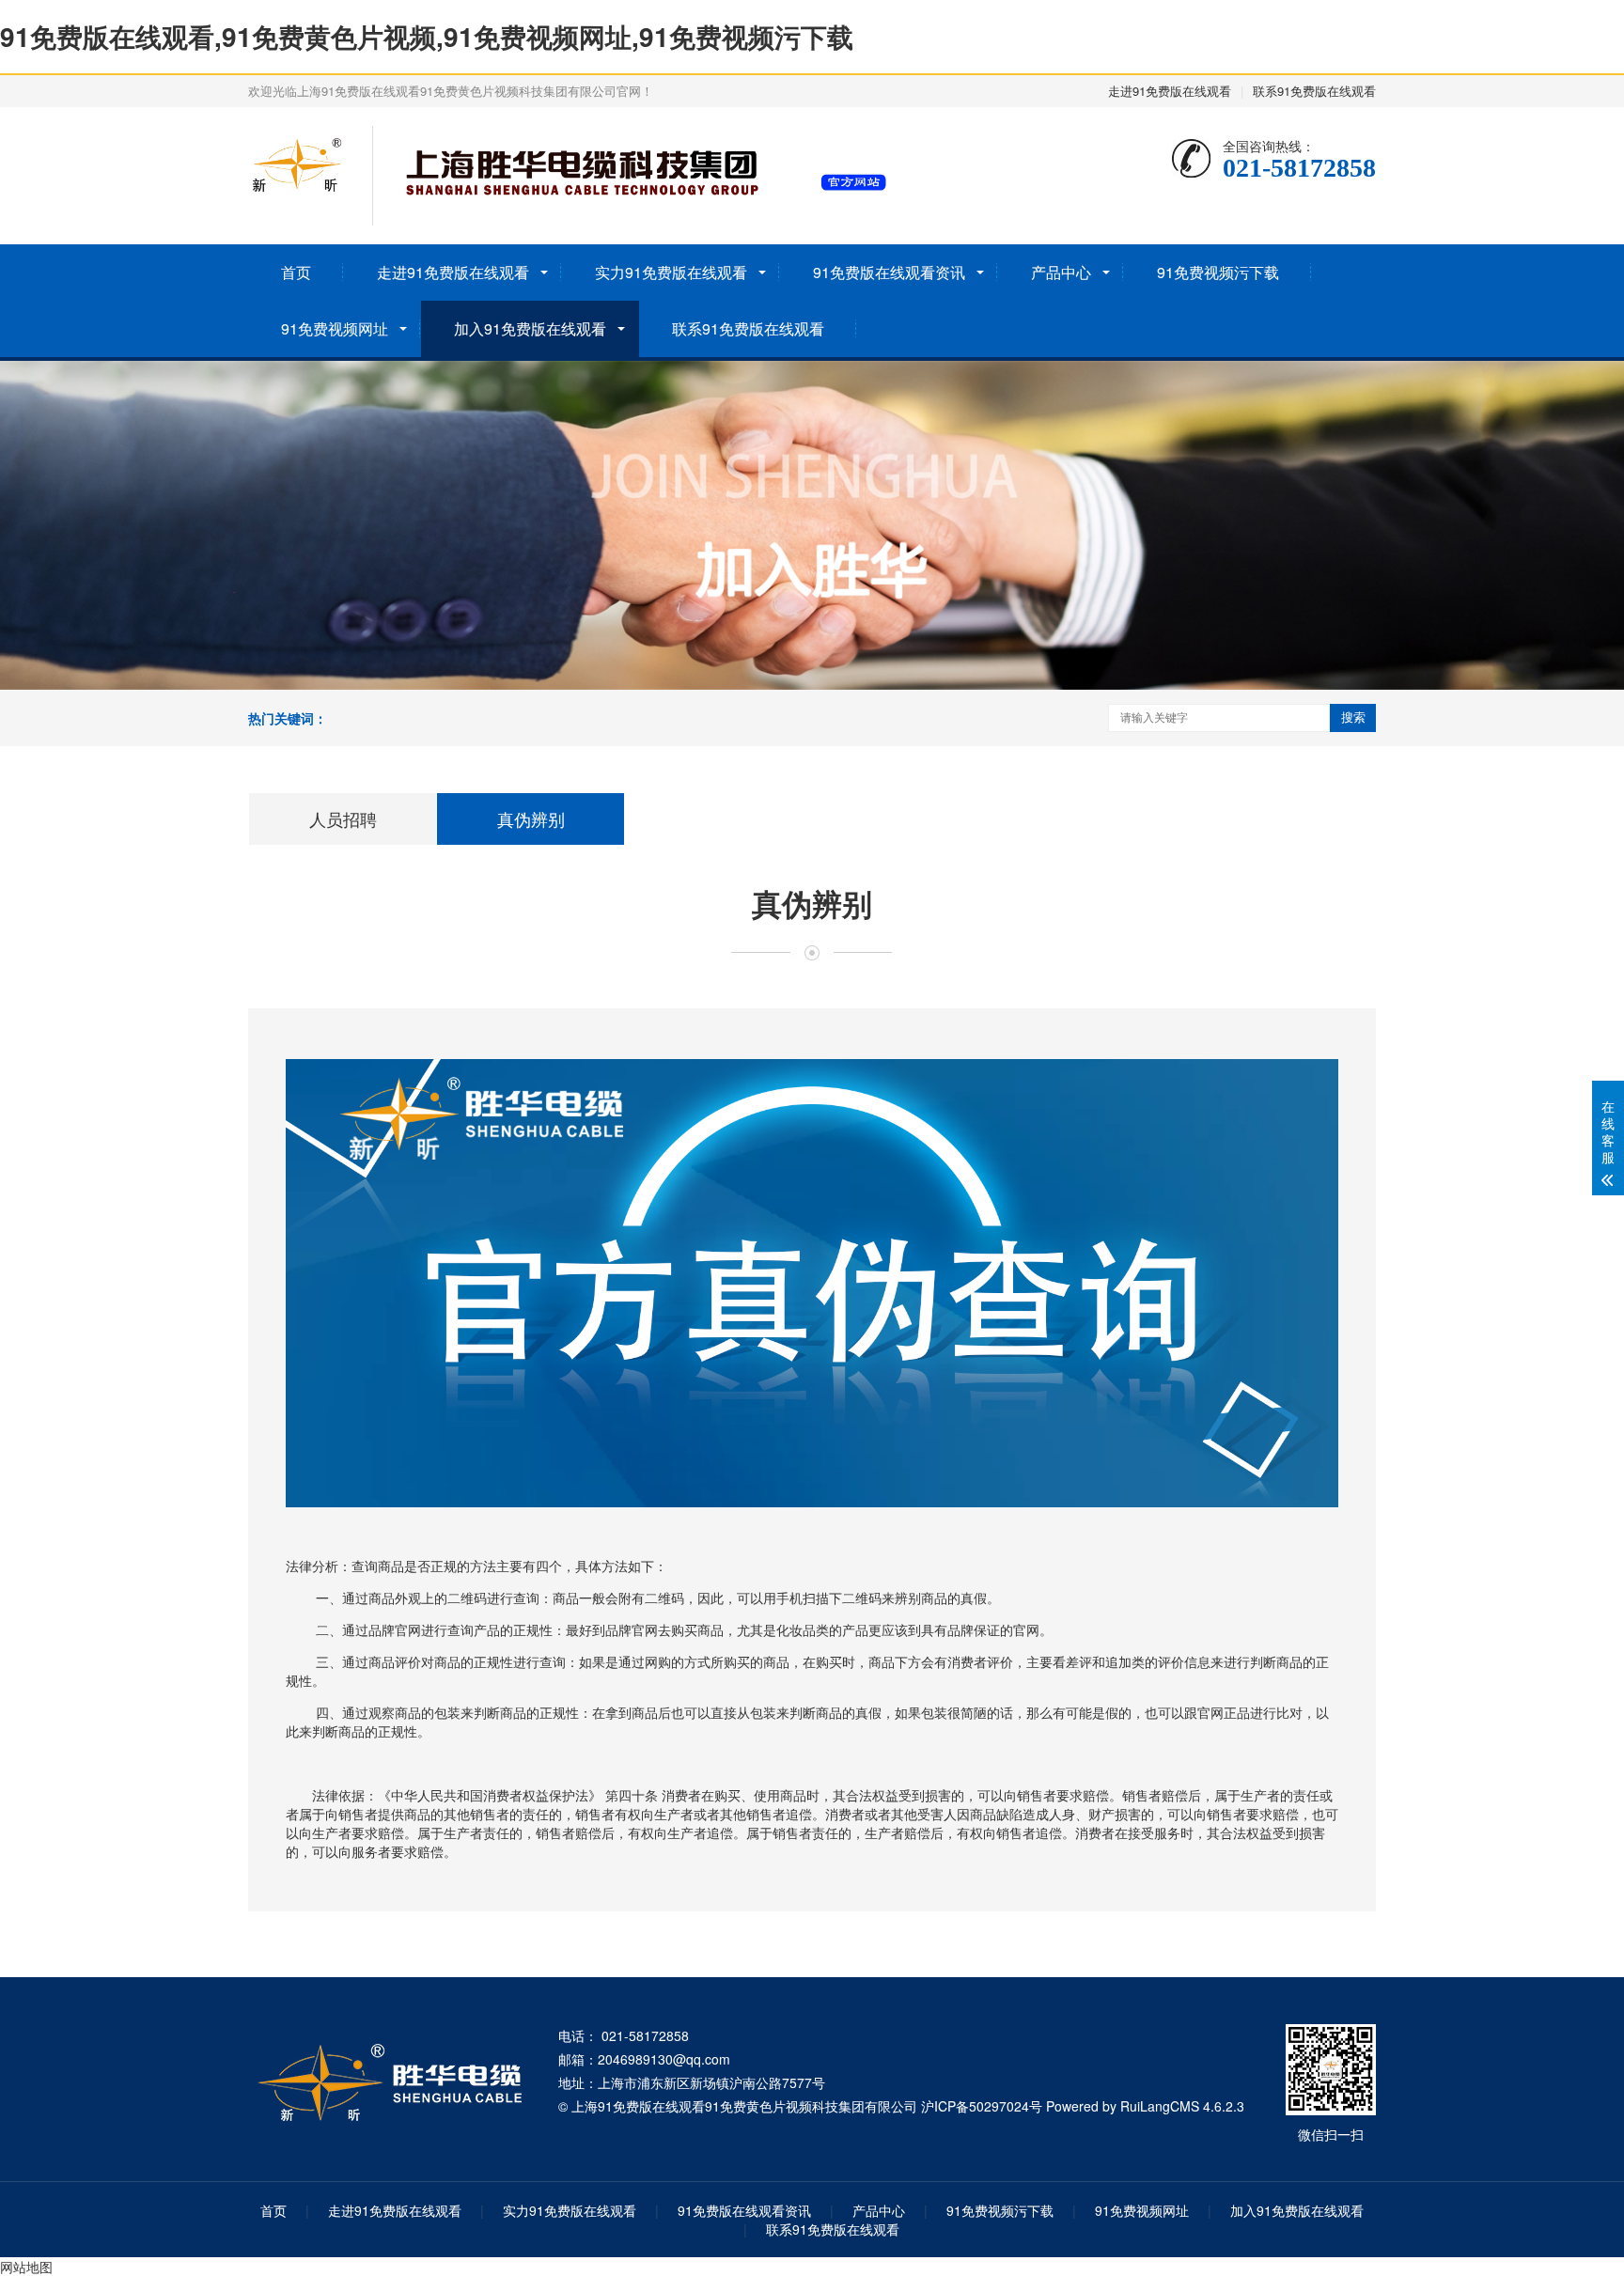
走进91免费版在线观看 (1170, 91)
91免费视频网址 (335, 328)
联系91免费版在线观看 (1314, 91)
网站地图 (26, 2267)
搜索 (1353, 717)
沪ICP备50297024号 (982, 2106)
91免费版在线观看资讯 (889, 272)
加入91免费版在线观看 (530, 328)
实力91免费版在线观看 (671, 272)
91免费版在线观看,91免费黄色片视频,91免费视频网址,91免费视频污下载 (427, 36)
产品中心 (1061, 272)
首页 (296, 272)
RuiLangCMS (1160, 2106)
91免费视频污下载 (1218, 272)
